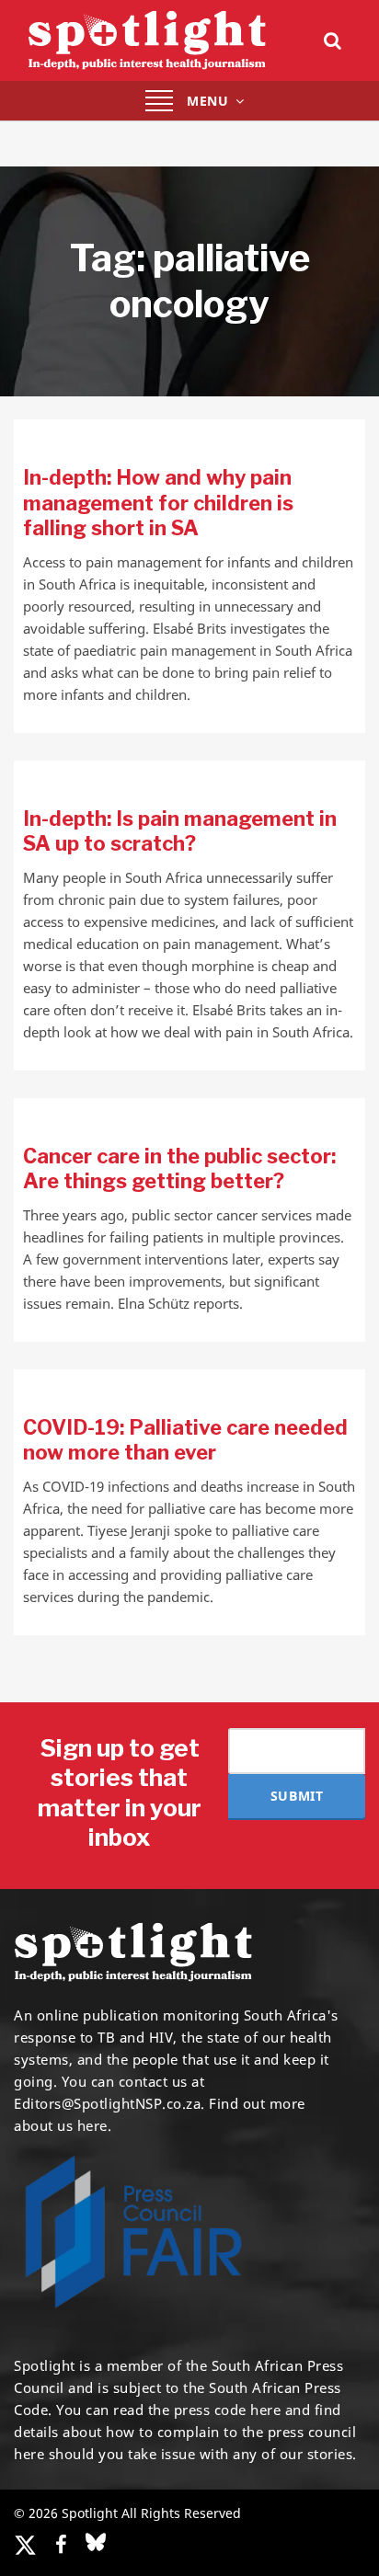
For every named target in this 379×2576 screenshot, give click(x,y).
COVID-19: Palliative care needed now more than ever (185, 1440)
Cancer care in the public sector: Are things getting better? (179, 1169)
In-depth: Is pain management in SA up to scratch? (180, 831)
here (265, 2410)
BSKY (96, 2542)
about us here (61, 2125)
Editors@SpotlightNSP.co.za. (109, 2103)
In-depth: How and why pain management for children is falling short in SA (158, 503)
